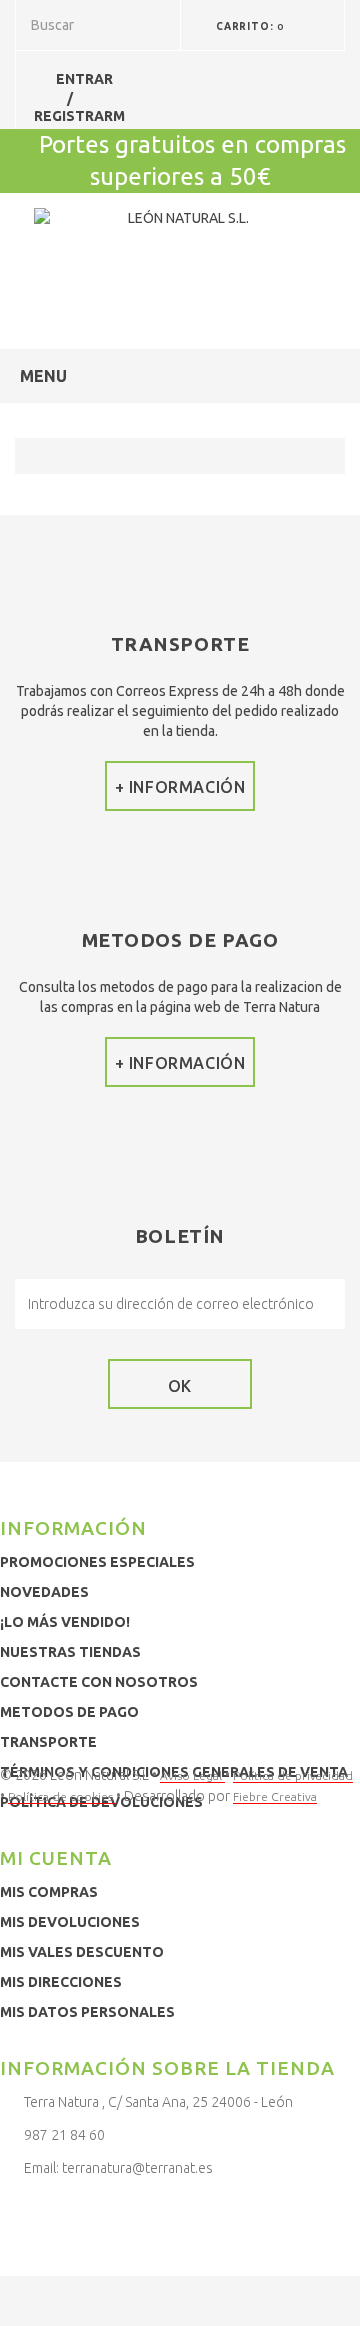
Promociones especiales (97, 1562)
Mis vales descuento (82, 1952)
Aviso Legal (192, 1775)
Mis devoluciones (70, 1922)
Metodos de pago (69, 1712)
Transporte (48, 1742)
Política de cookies (62, 1796)
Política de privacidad (293, 1775)
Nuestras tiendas (70, 1652)
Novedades (44, 1592)
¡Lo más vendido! (65, 1622)
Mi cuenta (56, 1858)
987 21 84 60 (64, 2135)
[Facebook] (15, 2211)
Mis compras (49, 1892)
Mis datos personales (87, 2012)
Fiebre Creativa (275, 1796)
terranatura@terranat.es (137, 2168)
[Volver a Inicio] (35, 456)
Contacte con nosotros (99, 1682)
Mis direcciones (61, 1982)
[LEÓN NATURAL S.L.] (180, 256)
